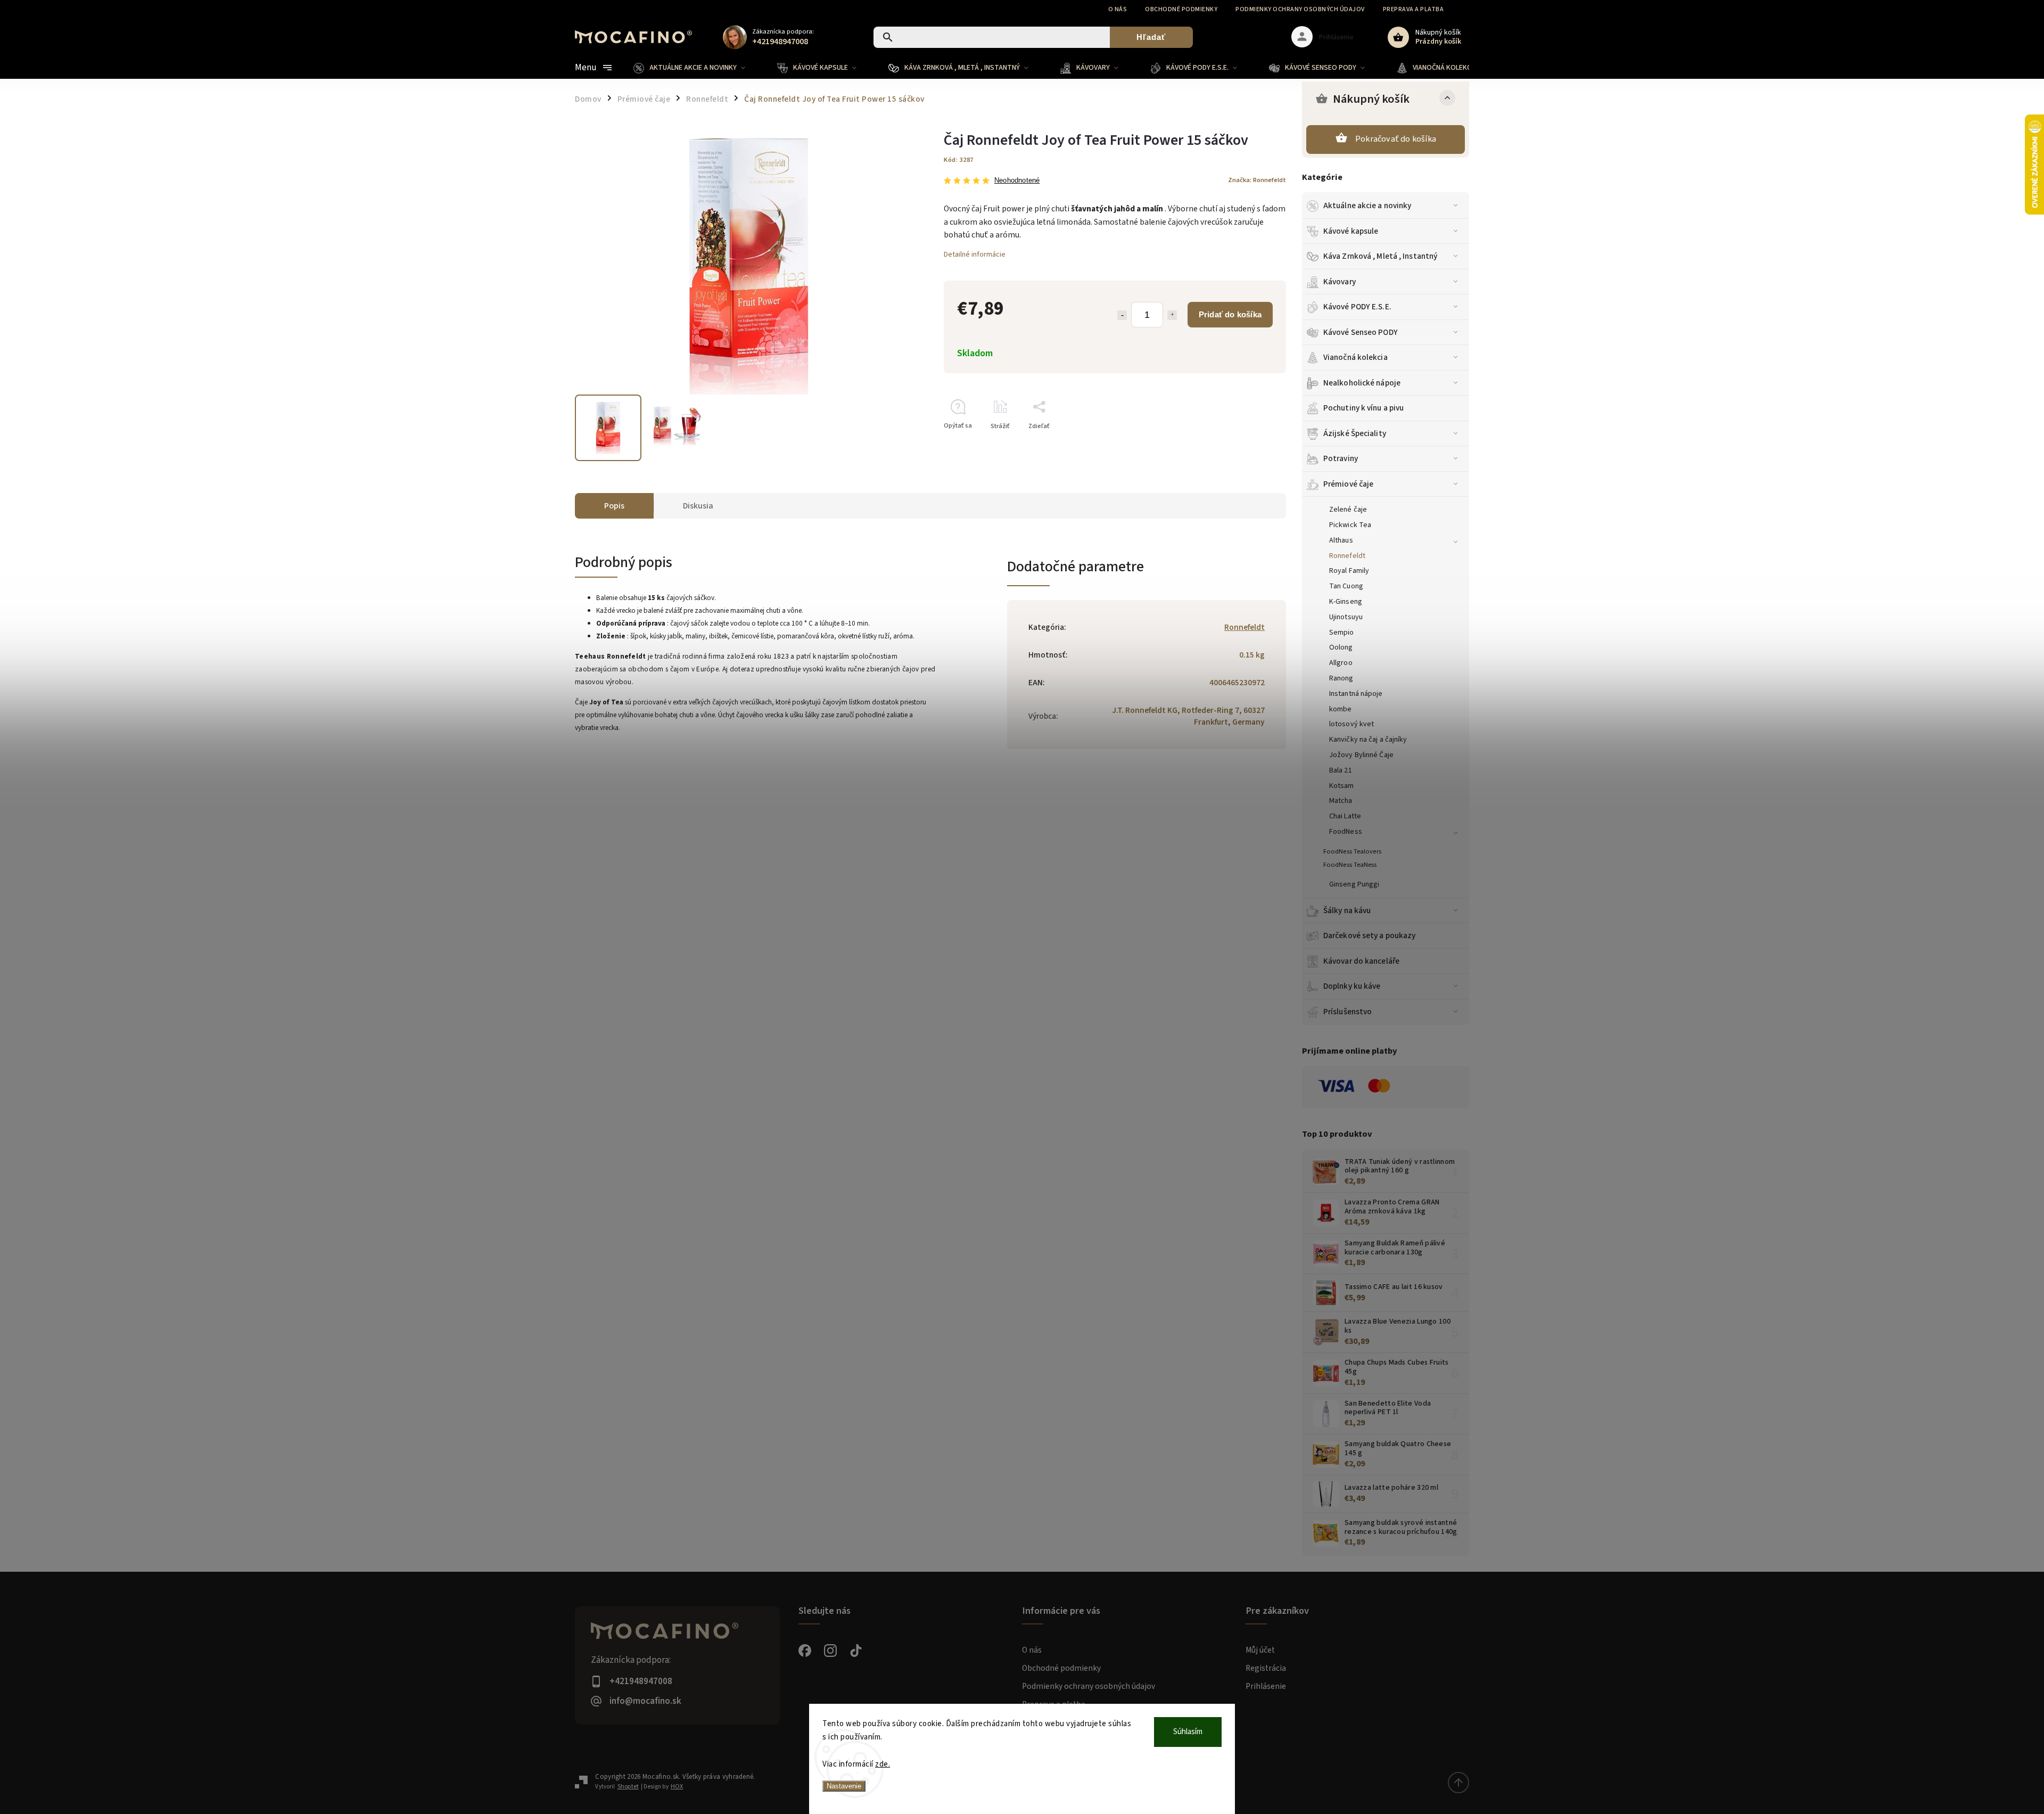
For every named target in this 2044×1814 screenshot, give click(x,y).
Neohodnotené (1017, 181)
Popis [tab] (614, 506)
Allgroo (1341, 663)
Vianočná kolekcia (1355, 357)
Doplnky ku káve (1352, 986)
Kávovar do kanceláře (1361, 961)
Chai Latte (1345, 816)
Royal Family (1349, 571)
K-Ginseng (1346, 602)
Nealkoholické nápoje (1362, 383)
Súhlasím (1188, 1732)
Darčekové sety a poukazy (1369, 935)
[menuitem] (697, 68)
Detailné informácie (975, 255)
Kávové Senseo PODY (1361, 332)
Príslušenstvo (1347, 1012)
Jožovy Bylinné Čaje (1361, 755)
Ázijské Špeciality (1355, 433)
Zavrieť (1251, 445)
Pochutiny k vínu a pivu (1363, 408)
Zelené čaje (1348, 510)
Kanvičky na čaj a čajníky (1368, 740)
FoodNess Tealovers (1352, 851)
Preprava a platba (1414, 9)
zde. (883, 1764)
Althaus (1341, 540)
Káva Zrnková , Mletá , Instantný (1380, 256)
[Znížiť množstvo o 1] (1122, 315)
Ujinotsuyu (1346, 617)
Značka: (1257, 180)
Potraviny (1341, 458)
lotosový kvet (1351, 724)
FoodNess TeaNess (1350, 865)
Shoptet (628, 1787)
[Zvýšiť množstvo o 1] (1172, 315)
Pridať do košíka (1230, 314)
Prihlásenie (1266, 1686)
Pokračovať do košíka (1396, 139)
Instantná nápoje (1356, 694)
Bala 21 (1341, 770)
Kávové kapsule (1351, 231)
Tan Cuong (1346, 586)
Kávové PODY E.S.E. (1357, 307)
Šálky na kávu (1347, 910)
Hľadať (1151, 37)
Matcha (1341, 801)
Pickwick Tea (1350, 525)
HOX (677, 1787)
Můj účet (1260, 1650)
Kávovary (1340, 282)
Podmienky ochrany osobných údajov (1300, 9)
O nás (1118, 9)
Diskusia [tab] (698, 506)
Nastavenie (844, 1786)
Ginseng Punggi (1354, 884)
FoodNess (1346, 832)
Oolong (1341, 647)
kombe (1341, 709)
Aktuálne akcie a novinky (1367, 206)
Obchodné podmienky (1181, 9)
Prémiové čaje (1348, 484)
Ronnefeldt (1347, 556)
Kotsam (1342, 786)
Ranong (1341, 678)
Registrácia (1266, 1668)
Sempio (1342, 633)
